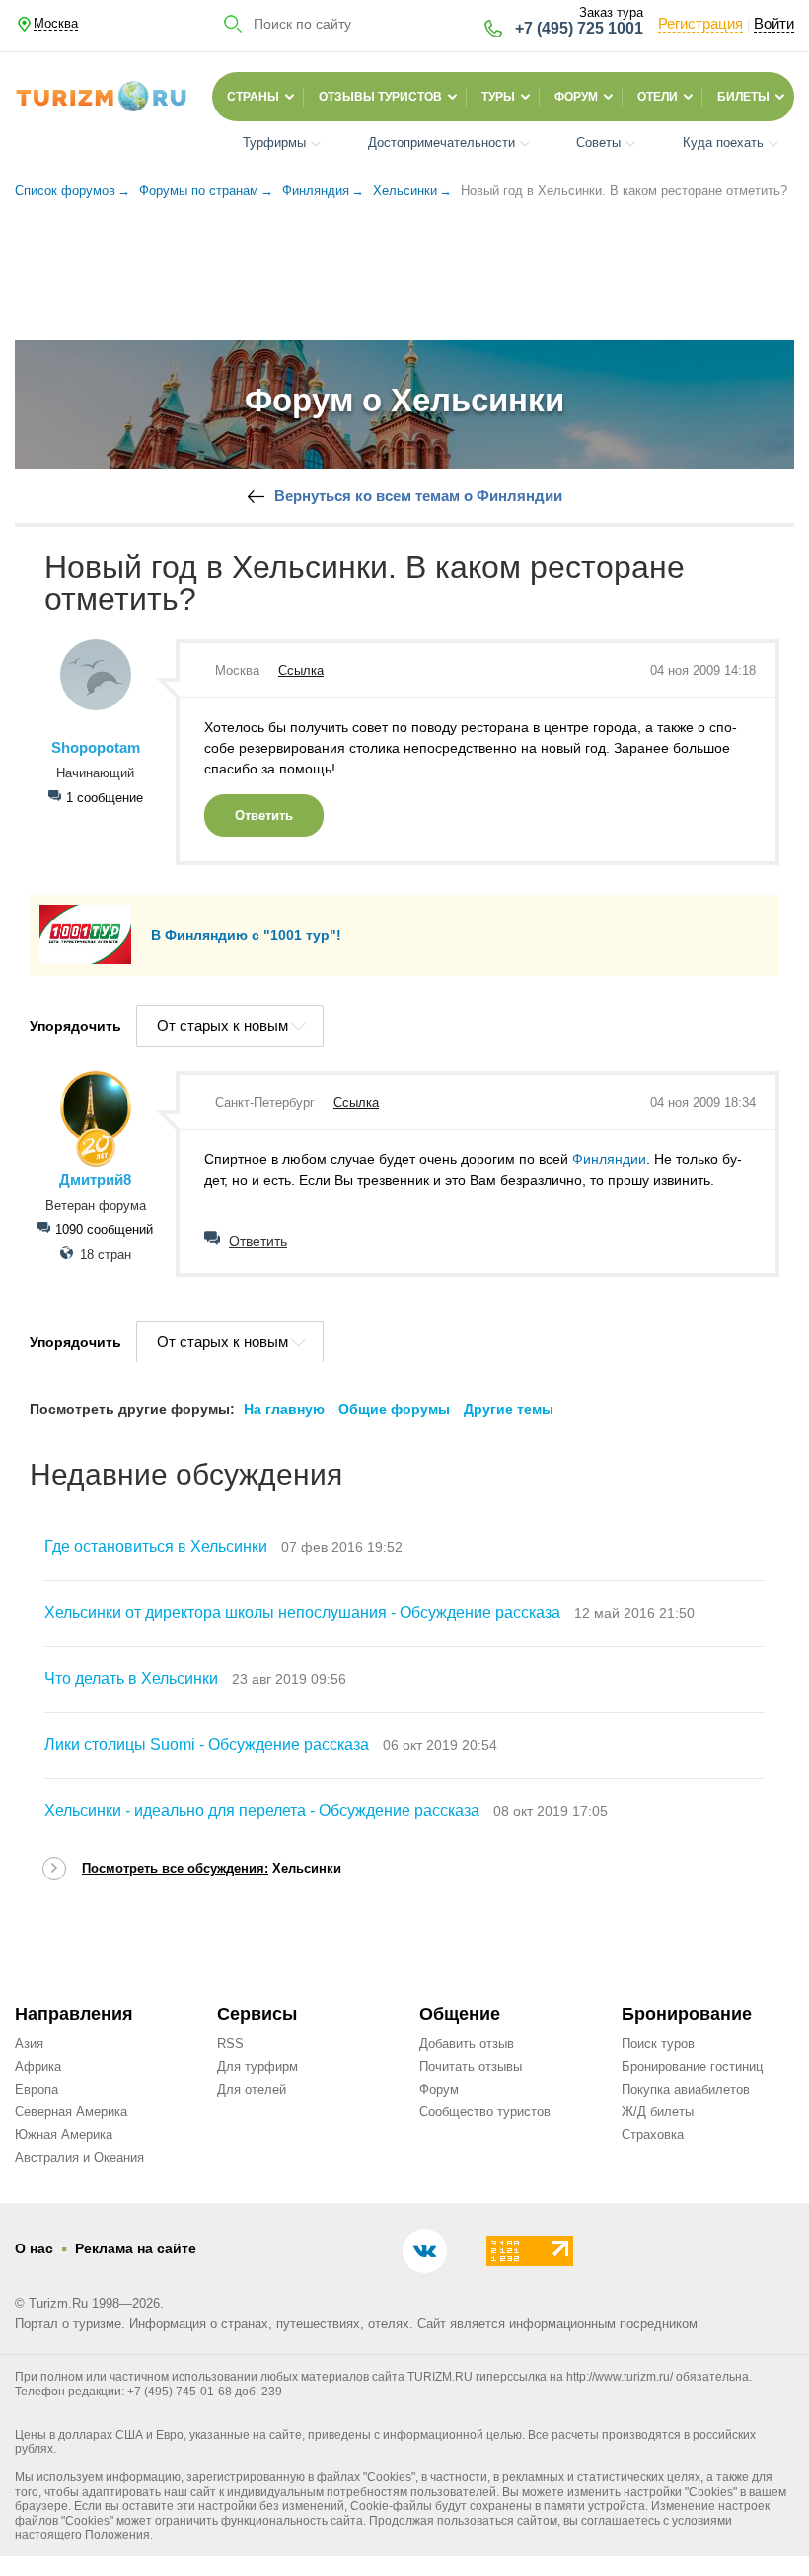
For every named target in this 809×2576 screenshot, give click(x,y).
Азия (29, 2044)
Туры (498, 97)
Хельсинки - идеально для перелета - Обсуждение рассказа (262, 1811)
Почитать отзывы (471, 2066)
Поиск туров (658, 2044)
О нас (34, 2248)
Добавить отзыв (467, 2044)
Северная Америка (71, 2112)
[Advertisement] (404, 264)
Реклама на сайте (136, 2248)
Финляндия (316, 191)
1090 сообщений (104, 1230)
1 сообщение (105, 798)
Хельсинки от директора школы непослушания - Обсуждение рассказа (302, 1613)
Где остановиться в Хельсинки (156, 1546)
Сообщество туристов (485, 2112)
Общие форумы (394, 1409)
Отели (658, 97)
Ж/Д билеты (658, 2112)
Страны (253, 97)
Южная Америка (64, 2134)
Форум (576, 97)
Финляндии (609, 1159)
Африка (38, 2066)
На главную (284, 1409)
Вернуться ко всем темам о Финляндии (418, 496)
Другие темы (509, 1409)
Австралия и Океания (79, 2157)
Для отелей (252, 2089)
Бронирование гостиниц (692, 2066)
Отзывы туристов (380, 97)
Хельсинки (405, 191)
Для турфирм (257, 2066)
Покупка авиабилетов (686, 2089)
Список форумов (65, 191)
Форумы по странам (199, 191)
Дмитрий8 (95, 1180)
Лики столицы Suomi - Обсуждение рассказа (207, 1745)
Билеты (743, 97)
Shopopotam (96, 748)
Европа (37, 2089)
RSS (230, 2044)
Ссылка (301, 670)
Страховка (653, 2134)
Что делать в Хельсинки (131, 1679)
